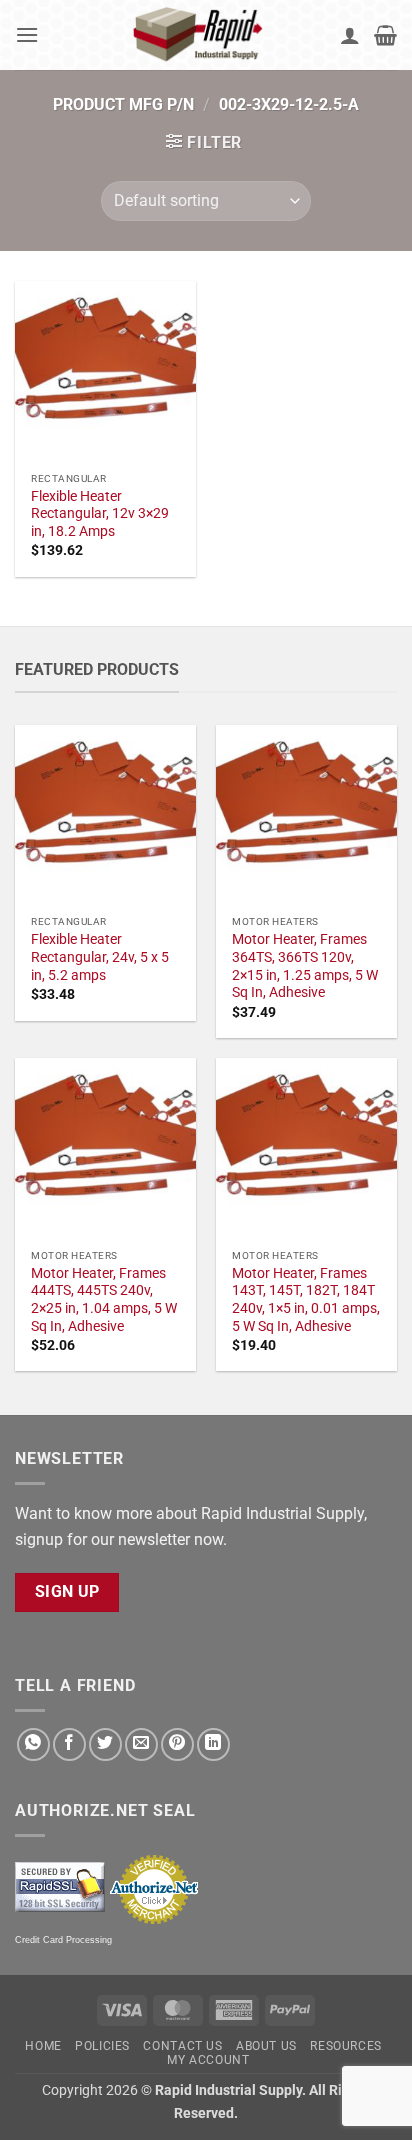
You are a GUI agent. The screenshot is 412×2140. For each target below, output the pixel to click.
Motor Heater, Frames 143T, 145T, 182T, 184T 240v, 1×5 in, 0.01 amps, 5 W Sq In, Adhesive (306, 1299)
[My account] (350, 35)
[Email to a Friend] (141, 1744)
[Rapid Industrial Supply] (201, 35)
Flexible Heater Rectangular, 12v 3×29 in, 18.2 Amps (100, 513)
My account (208, 2060)
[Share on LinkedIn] (213, 1744)
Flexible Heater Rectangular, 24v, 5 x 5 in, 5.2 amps (100, 956)
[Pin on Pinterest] (177, 1744)
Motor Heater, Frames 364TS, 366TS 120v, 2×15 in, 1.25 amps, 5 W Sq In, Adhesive (305, 965)
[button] (27, 34)
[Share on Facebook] (69, 1744)
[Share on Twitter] (105, 1744)
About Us (266, 2046)
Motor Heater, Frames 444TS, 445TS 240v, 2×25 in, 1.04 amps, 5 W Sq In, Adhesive (104, 1299)
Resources (346, 2046)
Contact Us (182, 2046)
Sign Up (67, 1592)
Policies (102, 2046)
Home (43, 2046)
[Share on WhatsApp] (33, 1744)
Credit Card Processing (63, 1940)
